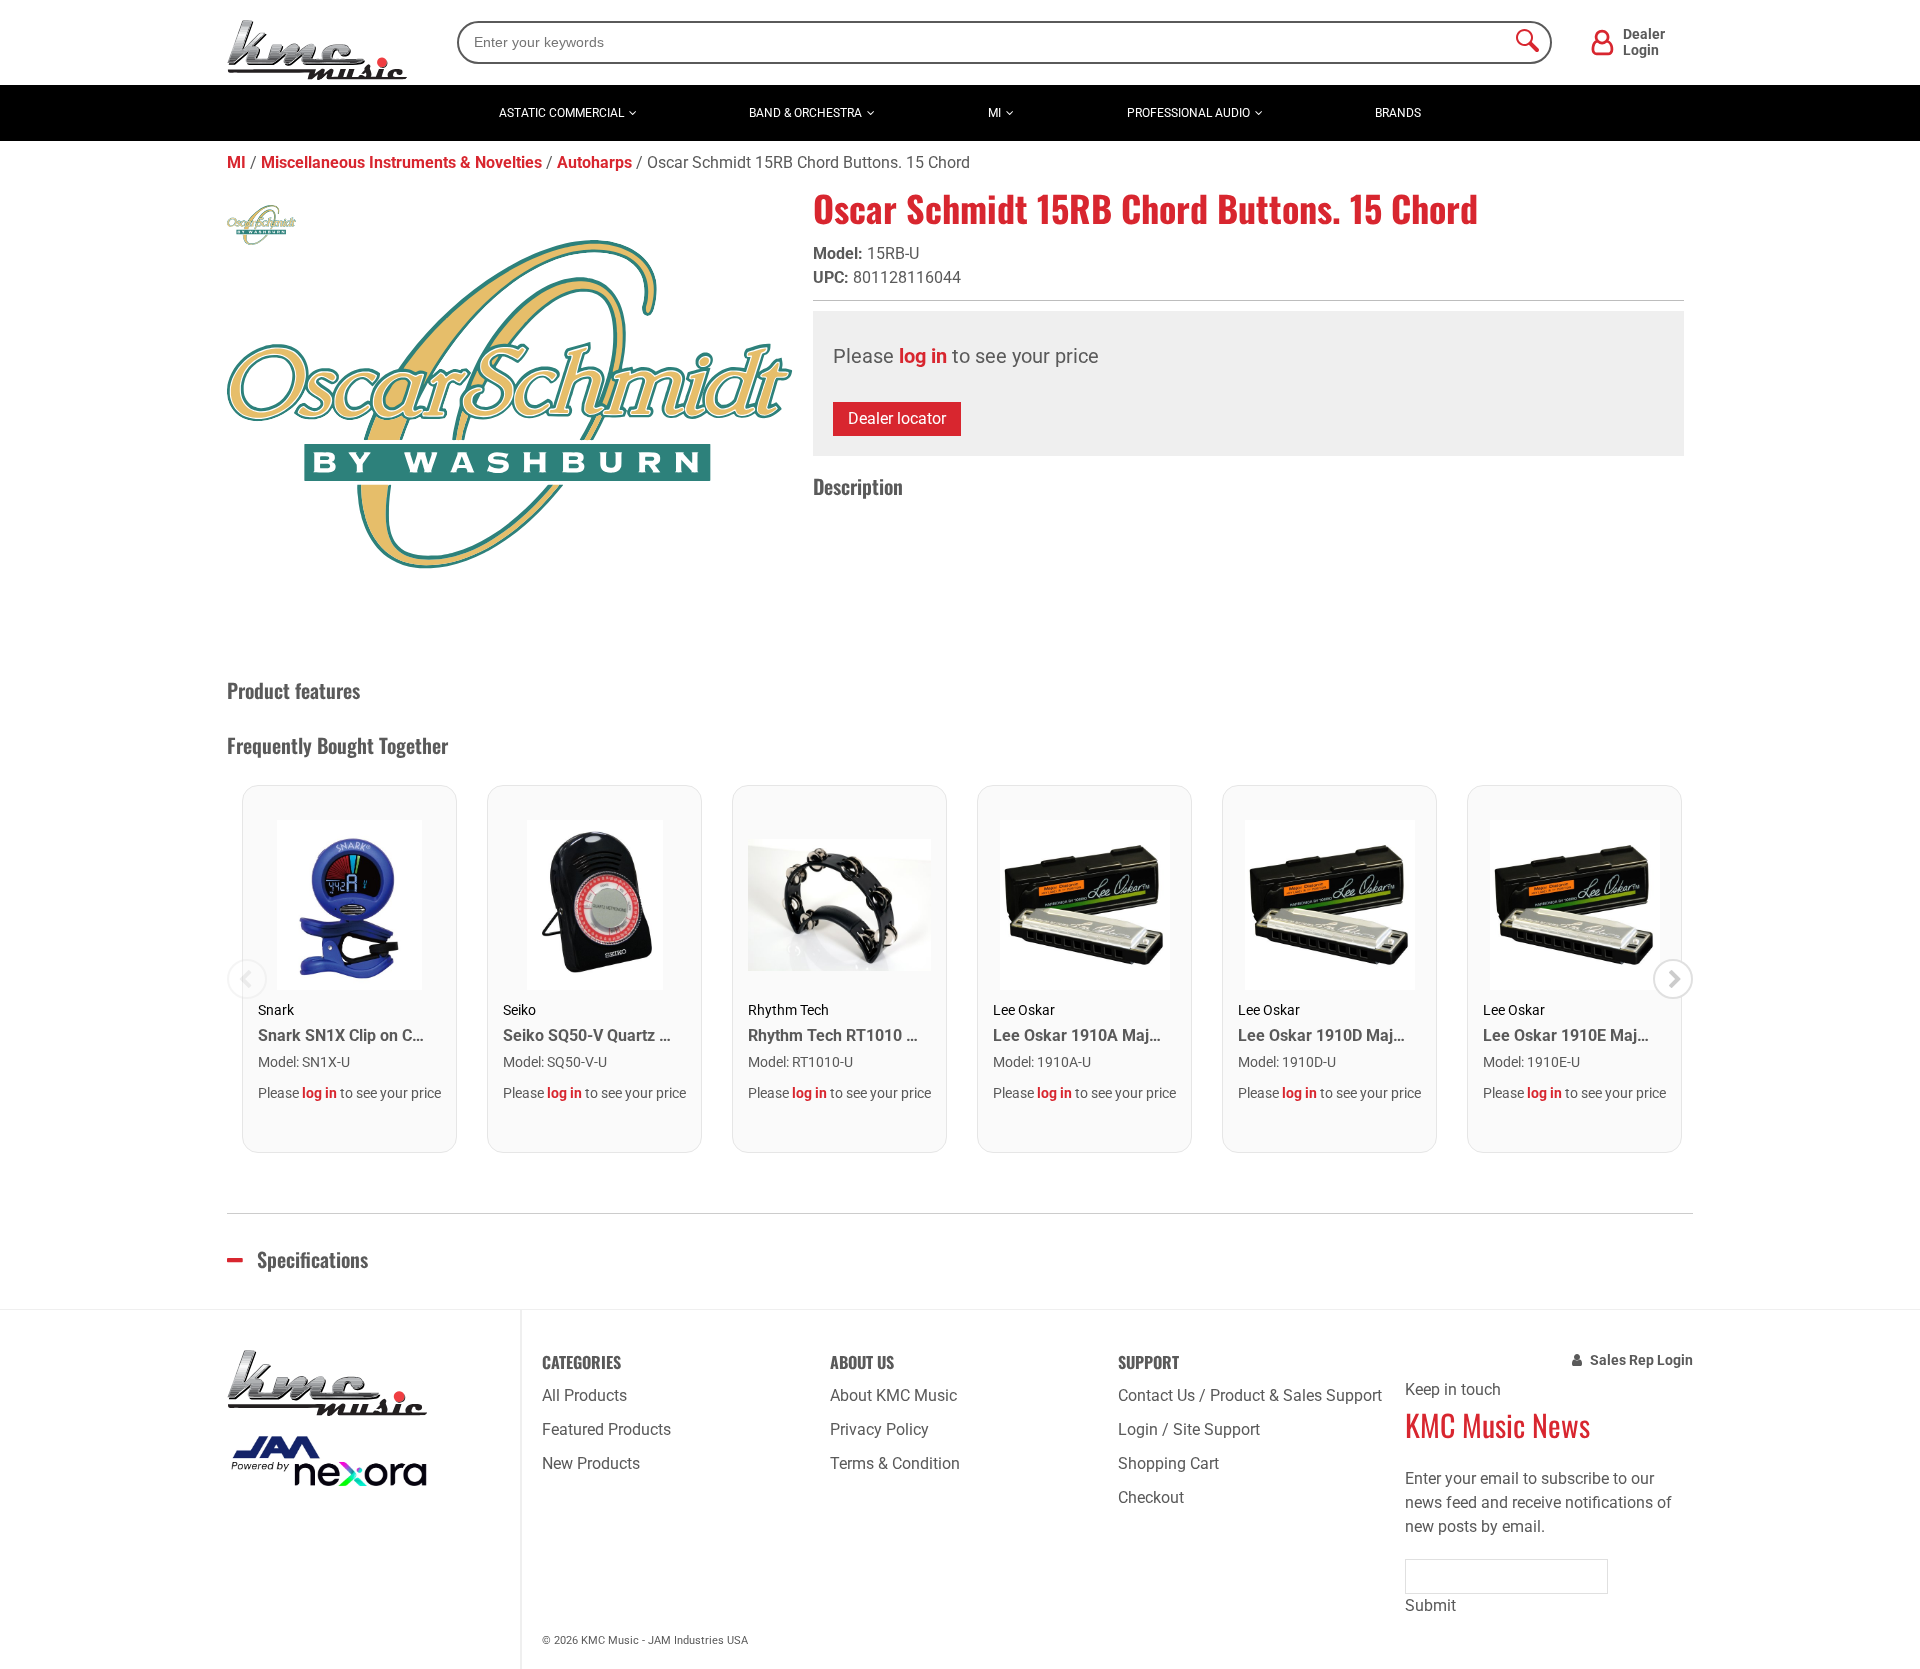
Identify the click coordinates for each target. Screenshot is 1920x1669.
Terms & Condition (895, 1463)
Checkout (1151, 1497)
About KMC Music (893, 1395)
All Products (584, 1395)
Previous (247, 979)
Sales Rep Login (1641, 1360)
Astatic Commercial (561, 113)
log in (923, 356)
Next (1673, 979)
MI (994, 113)
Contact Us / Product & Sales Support (1250, 1395)
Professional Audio (1188, 113)
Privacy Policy (879, 1429)
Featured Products (606, 1429)
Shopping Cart (1168, 1463)
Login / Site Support (1189, 1429)
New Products (591, 1463)
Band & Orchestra (805, 113)
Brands (1398, 113)
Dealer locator (897, 418)
